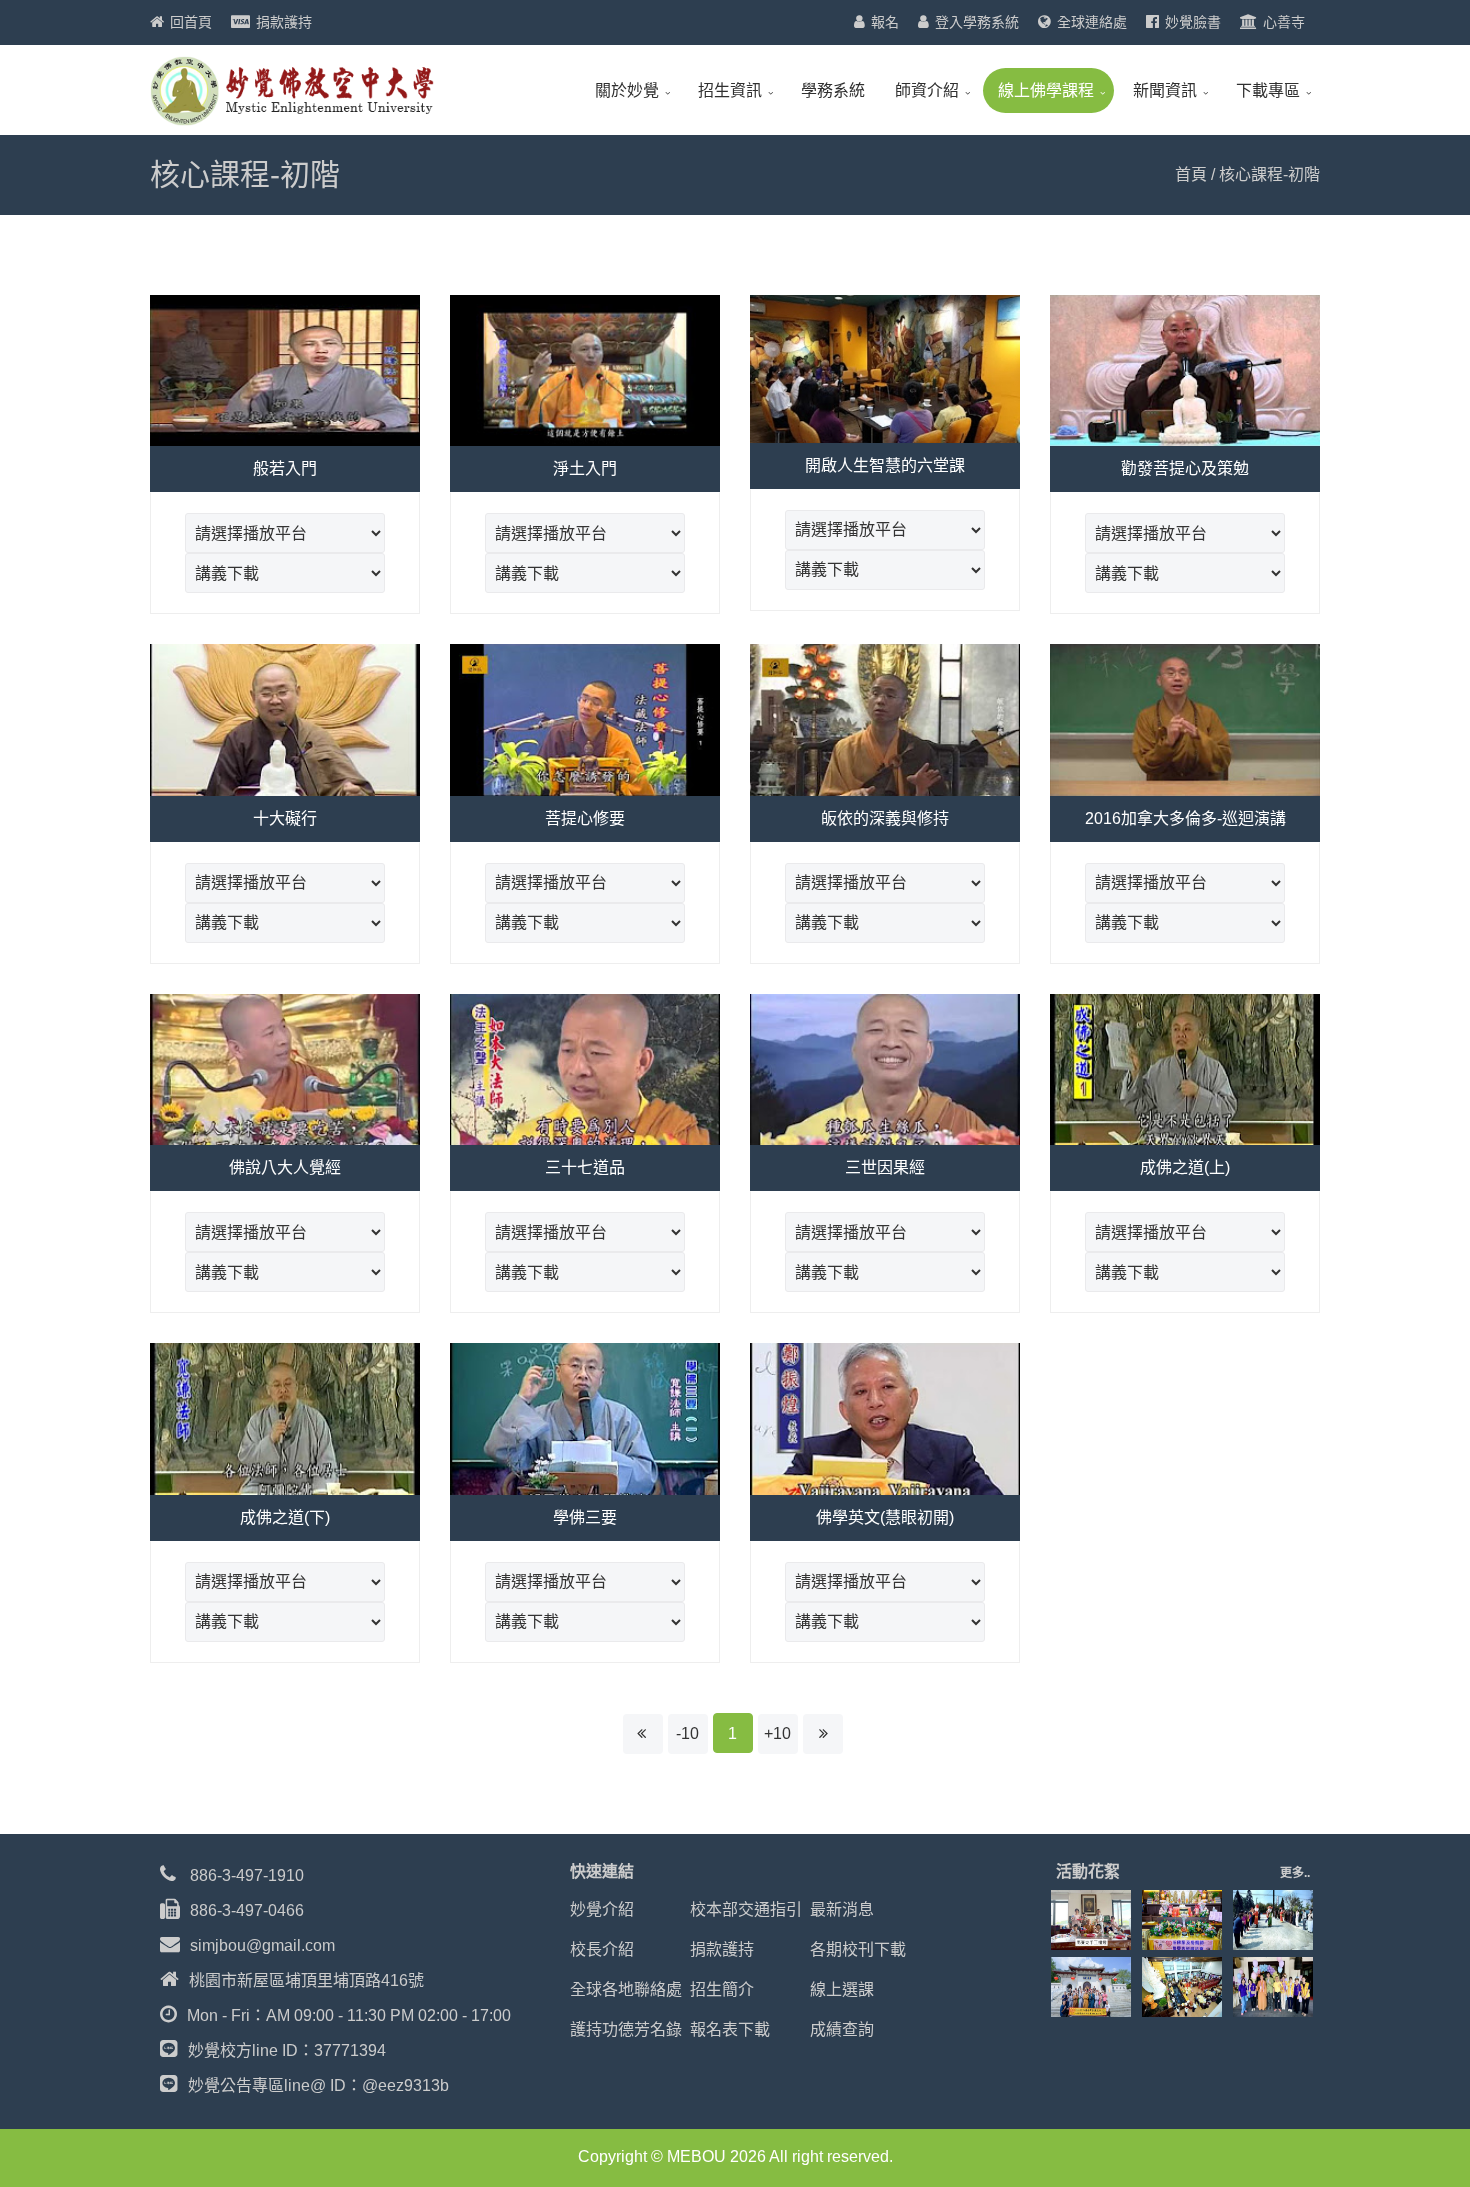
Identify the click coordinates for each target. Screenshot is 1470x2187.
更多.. (1295, 1873)
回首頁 (191, 22)
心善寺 (1284, 22)
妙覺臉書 (1193, 22)
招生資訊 (730, 90)
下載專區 (1268, 90)
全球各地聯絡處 (626, 1989)
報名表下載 (730, 2029)
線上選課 (842, 1989)
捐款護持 (284, 22)
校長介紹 (602, 1949)
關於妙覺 (627, 90)
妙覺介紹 (602, 1909)
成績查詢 (842, 2029)
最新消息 (842, 1909)
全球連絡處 (1092, 22)
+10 (777, 1733)
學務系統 (833, 90)
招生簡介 (722, 1989)
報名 (885, 22)
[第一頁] (643, 1734)
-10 (687, 1733)
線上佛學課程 (1046, 90)
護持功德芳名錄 (626, 2029)
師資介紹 (927, 90)
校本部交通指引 (746, 1909)
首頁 (1191, 174)
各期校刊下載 (858, 1949)
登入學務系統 (977, 22)
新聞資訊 (1165, 90)
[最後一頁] (823, 1734)
